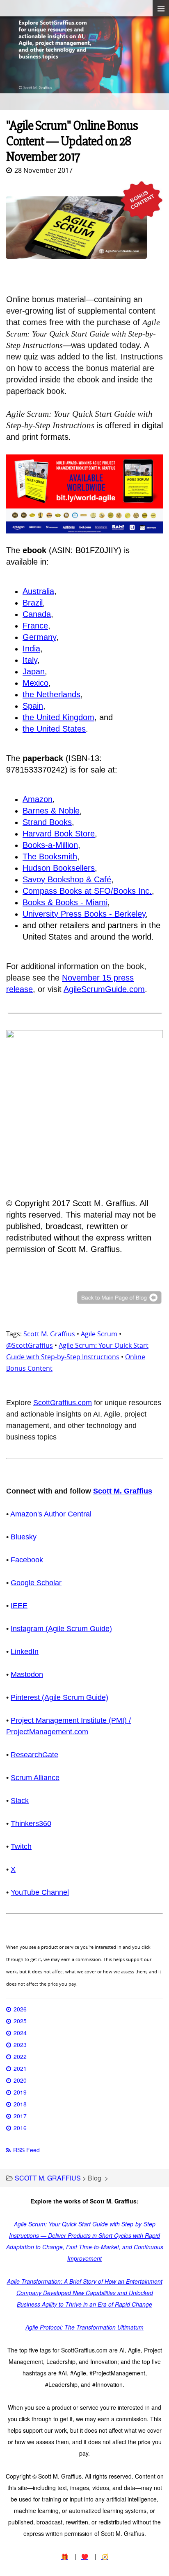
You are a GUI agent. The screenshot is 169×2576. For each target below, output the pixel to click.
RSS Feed (26, 2150)
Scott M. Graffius (49, 1334)
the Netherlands (51, 694)
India (31, 649)
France (35, 626)
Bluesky (24, 1537)
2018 (20, 2104)
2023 (20, 2045)
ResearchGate (34, 1755)
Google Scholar (36, 1583)
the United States (54, 729)
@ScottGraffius (30, 1345)
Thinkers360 (31, 1824)
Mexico (35, 683)
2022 (20, 2056)
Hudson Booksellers (59, 868)
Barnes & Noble (51, 811)
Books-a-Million (50, 845)
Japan (34, 671)
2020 (20, 2080)
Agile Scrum (99, 1334)
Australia (38, 591)
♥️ (85, 2556)
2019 (20, 2092)
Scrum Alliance (35, 1778)
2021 (20, 2068)
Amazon (38, 799)
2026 (20, 2009)
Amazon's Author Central (51, 1514)
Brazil (33, 603)
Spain (33, 706)
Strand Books (47, 822)
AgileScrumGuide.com (104, 989)
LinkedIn (25, 1652)
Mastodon (27, 1674)
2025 (20, 2021)
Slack (20, 1801)
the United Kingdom (58, 717)
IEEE (19, 1606)
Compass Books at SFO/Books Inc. (87, 891)
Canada (37, 614)
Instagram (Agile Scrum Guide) (61, 1629)
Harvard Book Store (59, 834)
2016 (20, 2128)
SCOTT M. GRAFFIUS (48, 2178)
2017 (20, 2116)
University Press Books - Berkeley (84, 914)
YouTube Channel (40, 1892)
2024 (20, 2033)
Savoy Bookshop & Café (67, 879)
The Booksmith (50, 856)
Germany (39, 637)
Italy (30, 660)
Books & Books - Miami (65, 902)
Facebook (27, 1560)
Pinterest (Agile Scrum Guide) (59, 1697)
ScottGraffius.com (63, 1403)
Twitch (21, 1846)
